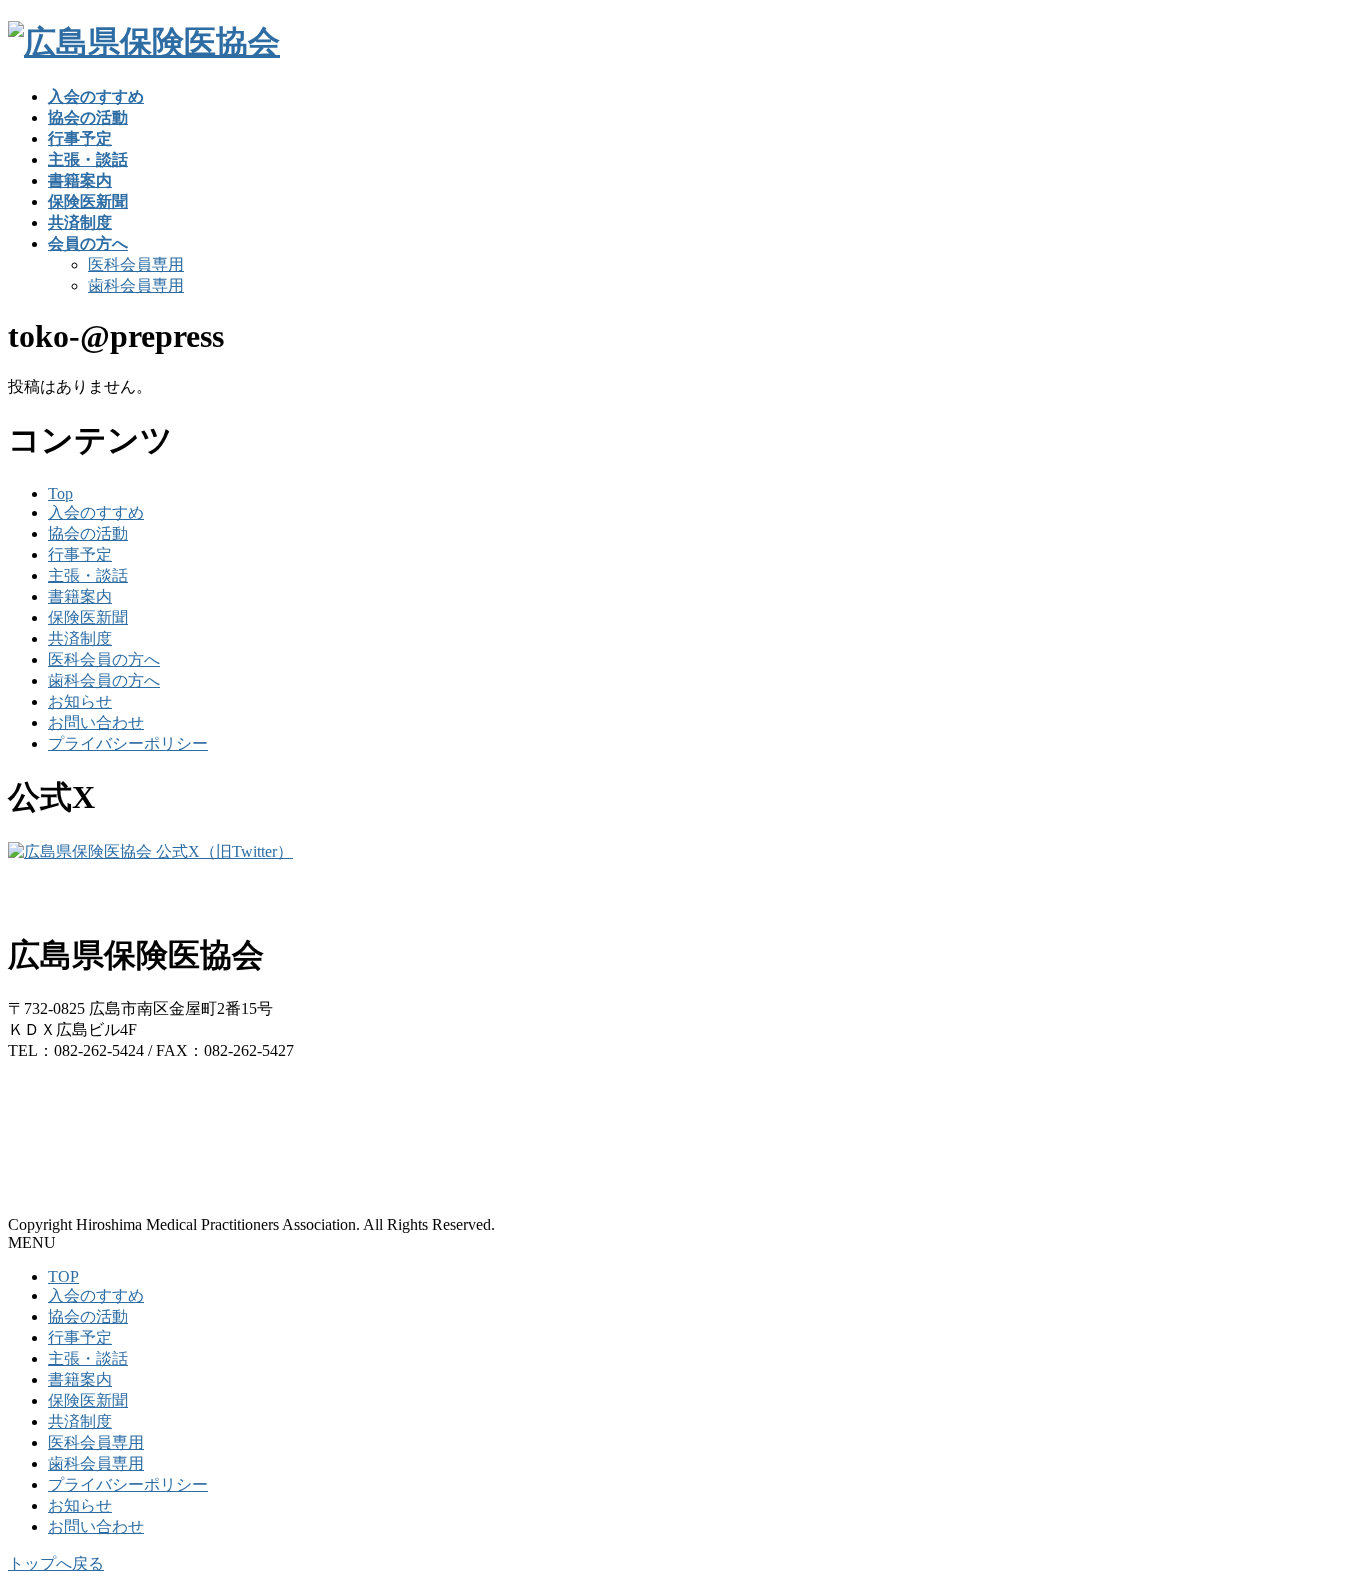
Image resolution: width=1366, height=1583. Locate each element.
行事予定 (80, 554)
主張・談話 (88, 575)
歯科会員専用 (136, 285)
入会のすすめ (96, 512)
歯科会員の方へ (104, 680)
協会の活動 (88, 533)
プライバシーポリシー (128, 743)
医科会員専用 (136, 264)
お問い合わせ (96, 722)
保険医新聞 (88, 617)
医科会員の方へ (104, 659)
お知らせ (80, 701)
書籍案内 (80, 596)
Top (60, 493)
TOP (63, 1276)
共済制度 (80, 638)
